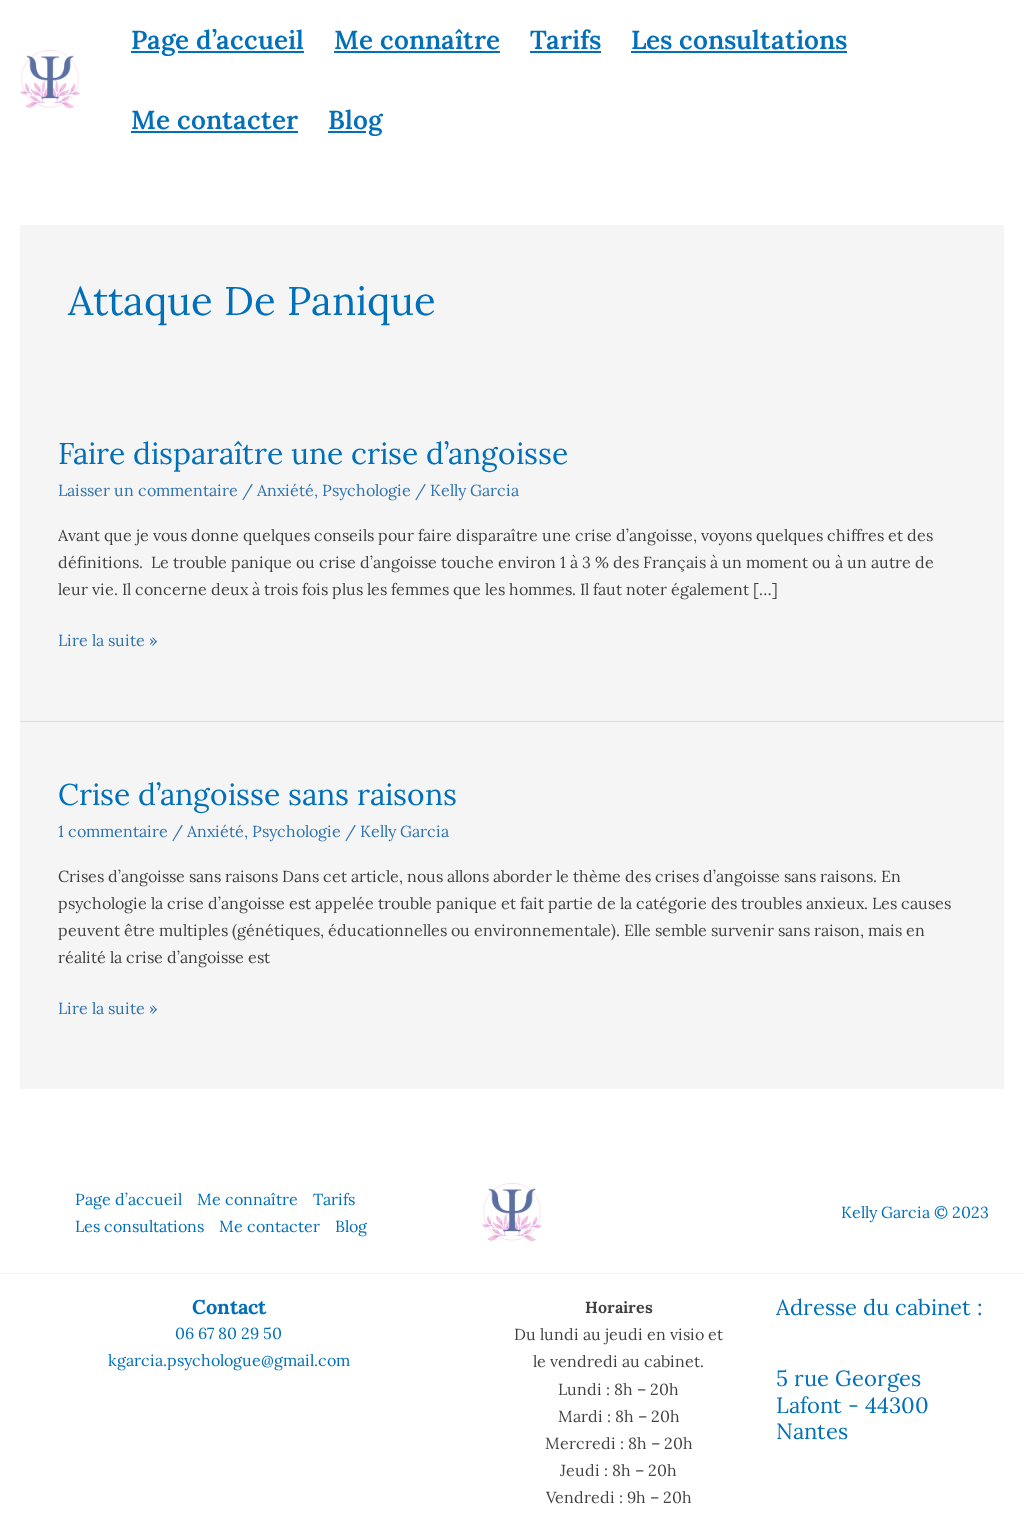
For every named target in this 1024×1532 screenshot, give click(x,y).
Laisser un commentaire (148, 490)
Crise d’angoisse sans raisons (257, 794)
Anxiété (285, 490)
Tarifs (565, 39)
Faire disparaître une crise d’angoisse (313, 453)
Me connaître (417, 39)
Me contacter (214, 119)
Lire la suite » (107, 638)
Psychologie (366, 490)
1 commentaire (113, 831)
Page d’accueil (217, 39)
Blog (355, 119)
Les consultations (739, 39)
